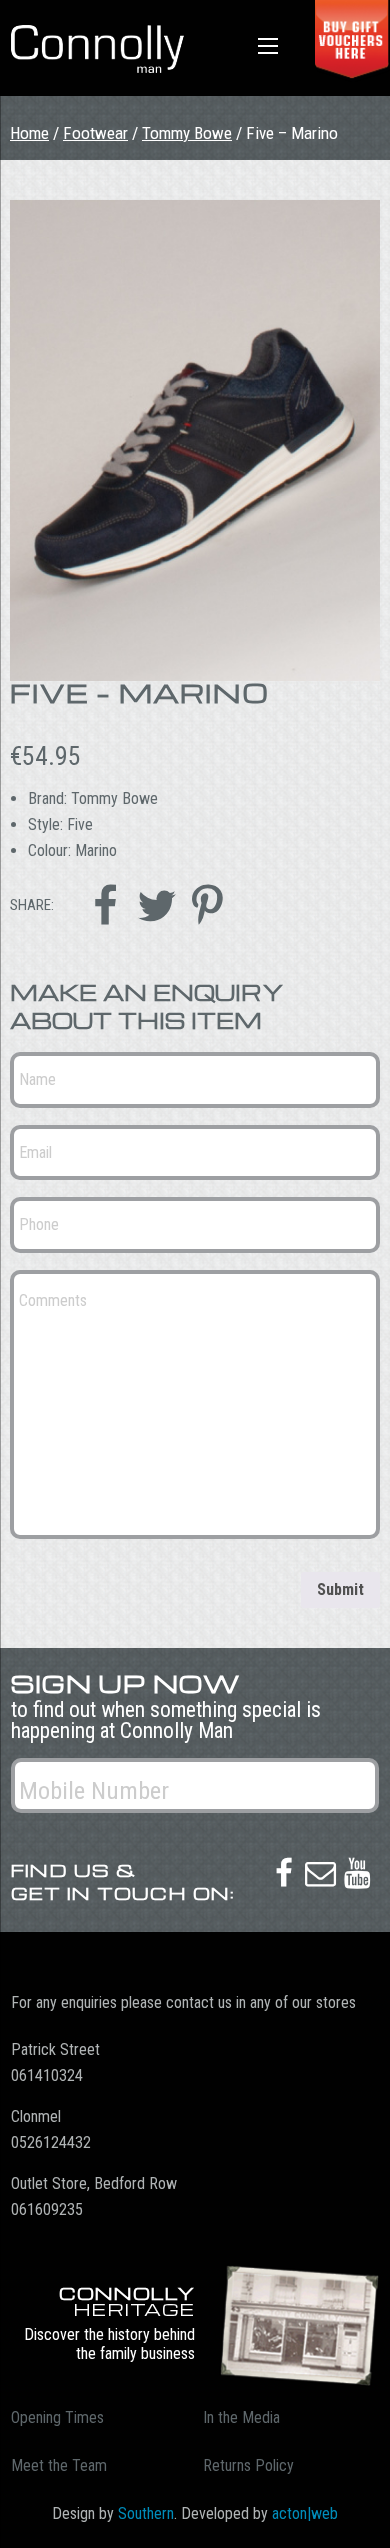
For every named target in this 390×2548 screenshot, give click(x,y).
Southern (146, 2513)
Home (29, 133)
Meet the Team (59, 2465)
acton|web (305, 2513)
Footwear (95, 133)
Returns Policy (248, 2465)
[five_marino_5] (195, 440)
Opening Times (57, 2417)
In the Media (241, 2417)
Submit (340, 1589)
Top (367, 2520)
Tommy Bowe (187, 133)
